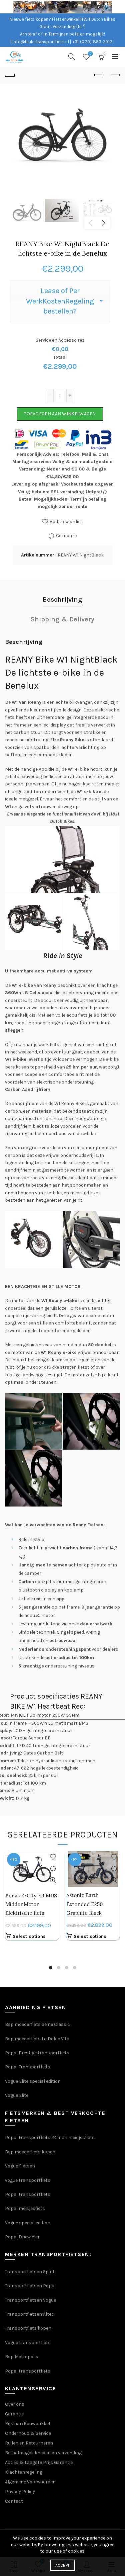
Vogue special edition (28, 2223)
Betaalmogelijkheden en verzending (43, 2453)
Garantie (14, 2414)
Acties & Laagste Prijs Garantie (39, 2462)
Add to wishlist (66, 522)
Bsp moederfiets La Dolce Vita (37, 2039)
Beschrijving (62, 599)
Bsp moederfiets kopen (30, 2152)
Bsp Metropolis (22, 2357)
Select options (29, 1936)
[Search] (72, 57)
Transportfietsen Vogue (30, 2300)
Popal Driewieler (22, 2237)
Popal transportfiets (28, 2194)
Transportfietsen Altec (29, 2314)
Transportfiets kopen (28, 2328)
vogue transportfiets (28, 2180)
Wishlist (90, 54)
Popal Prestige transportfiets (37, 2053)
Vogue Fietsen (20, 2166)
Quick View (53, 1880)
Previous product (98, 75)
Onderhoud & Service (28, 2433)
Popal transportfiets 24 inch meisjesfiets (50, 2137)
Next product (115, 75)
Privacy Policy (20, 2492)
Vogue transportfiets (28, 2343)
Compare (66, 536)
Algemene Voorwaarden (30, 2482)
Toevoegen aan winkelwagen (60, 414)
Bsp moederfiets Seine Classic (38, 2024)
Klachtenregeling (24, 2472)
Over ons (15, 2404)
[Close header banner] (118, 7)
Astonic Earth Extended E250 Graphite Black (84, 1904)
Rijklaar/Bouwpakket (28, 2424)
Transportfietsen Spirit (30, 2272)
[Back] (10, 75)
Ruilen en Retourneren (29, 2443)
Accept (63, 2565)
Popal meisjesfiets (25, 2208)
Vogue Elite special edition (33, 2081)
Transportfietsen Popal (30, 2286)
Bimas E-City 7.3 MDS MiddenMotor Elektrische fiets (32, 1904)
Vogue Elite (17, 2095)
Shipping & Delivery (62, 619)
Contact (14, 2501)
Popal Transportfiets (28, 2067)
